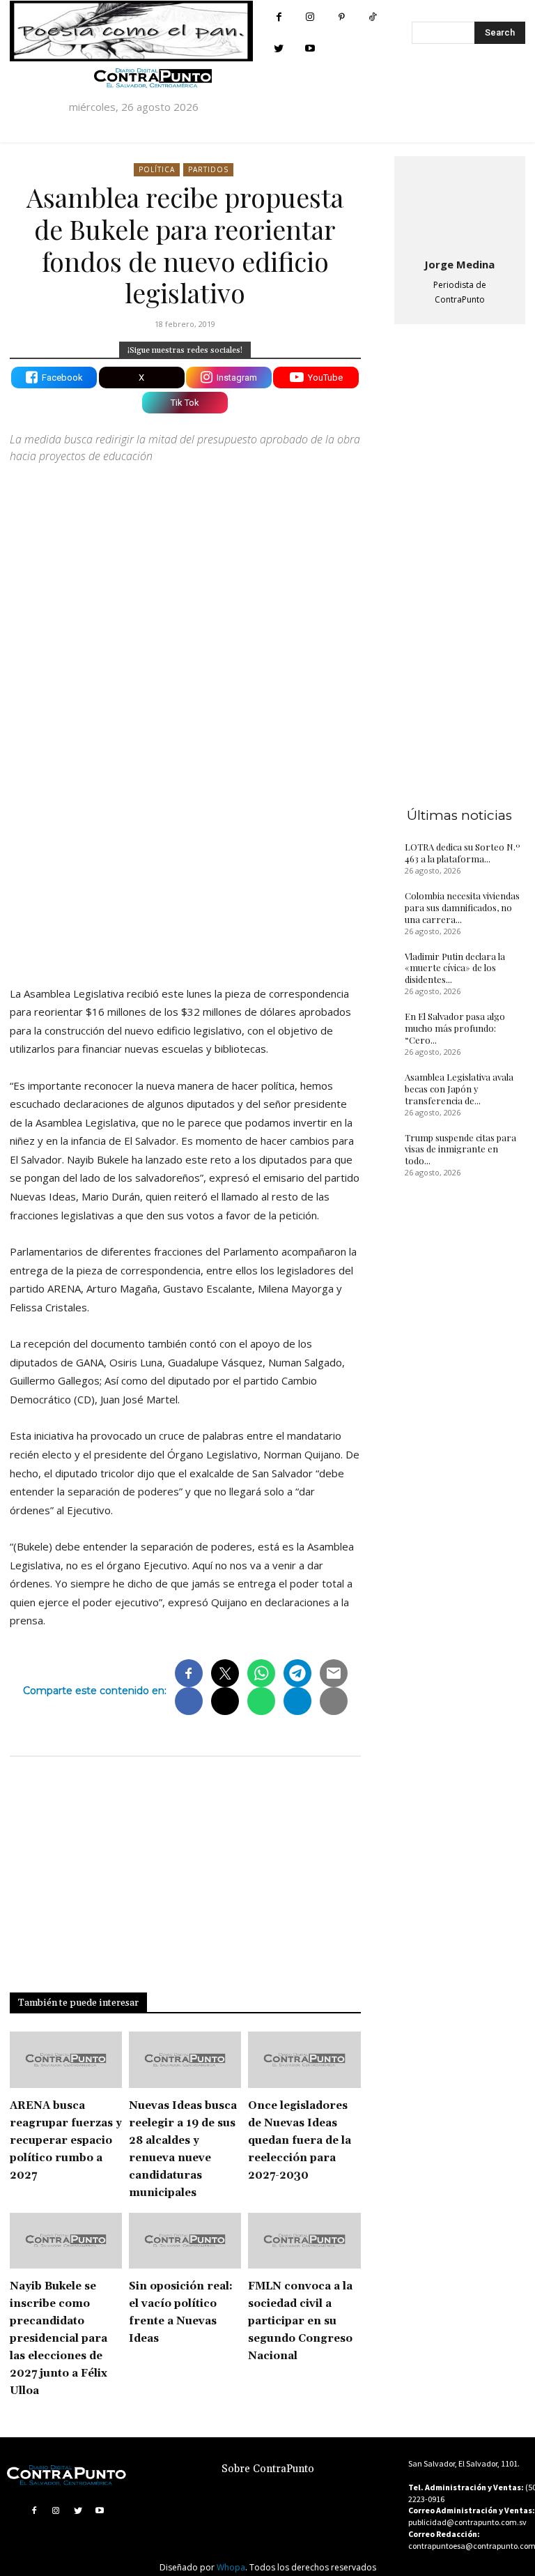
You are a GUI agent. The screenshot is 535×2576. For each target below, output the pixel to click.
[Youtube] (310, 48)
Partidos (208, 169)
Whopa (231, 2567)
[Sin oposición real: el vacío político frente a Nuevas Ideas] (185, 2241)
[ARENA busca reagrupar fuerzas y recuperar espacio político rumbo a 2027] (66, 2060)
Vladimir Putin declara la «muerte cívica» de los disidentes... (455, 968)
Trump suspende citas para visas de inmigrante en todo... (460, 1149)
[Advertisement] (185, 853)
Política (157, 169)
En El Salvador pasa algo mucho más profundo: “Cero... (455, 1028)
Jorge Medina (459, 264)
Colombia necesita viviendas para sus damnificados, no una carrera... (462, 907)
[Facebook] (279, 17)
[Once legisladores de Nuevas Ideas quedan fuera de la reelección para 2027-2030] (304, 2060)
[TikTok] (373, 17)
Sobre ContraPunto (268, 2469)
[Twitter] (279, 48)
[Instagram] (310, 17)
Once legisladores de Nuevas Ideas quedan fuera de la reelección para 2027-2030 (300, 2141)
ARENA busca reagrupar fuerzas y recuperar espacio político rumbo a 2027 (66, 2141)
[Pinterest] (342, 17)
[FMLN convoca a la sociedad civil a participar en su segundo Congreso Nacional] (304, 2241)
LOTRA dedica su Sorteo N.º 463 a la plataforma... (463, 853)
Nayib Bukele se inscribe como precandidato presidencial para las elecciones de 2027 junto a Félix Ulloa (59, 2339)
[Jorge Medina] (460, 204)
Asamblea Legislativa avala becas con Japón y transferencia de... (459, 1089)
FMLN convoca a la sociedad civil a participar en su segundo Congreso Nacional (300, 2321)
